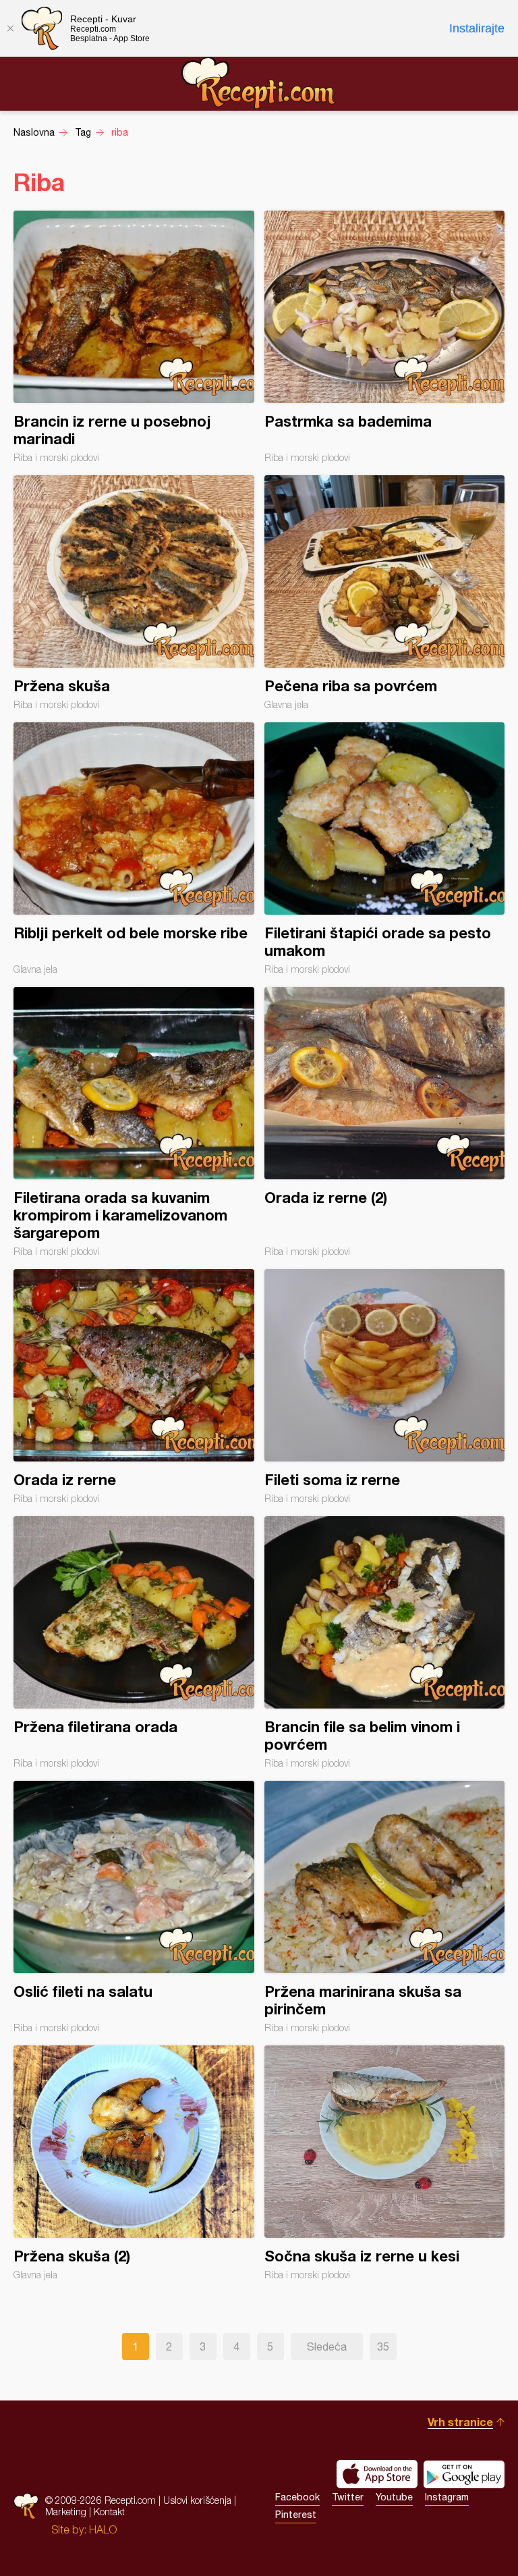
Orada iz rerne (134, 1387)
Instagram (447, 2497)
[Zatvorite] (10, 28)
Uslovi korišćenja (197, 2500)
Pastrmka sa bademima (385, 337)
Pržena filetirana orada (134, 1642)
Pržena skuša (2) (134, 2163)
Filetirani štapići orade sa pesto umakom (385, 849)
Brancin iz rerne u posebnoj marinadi (134, 337)
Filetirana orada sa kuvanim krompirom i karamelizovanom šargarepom (134, 1122)
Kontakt (109, 2512)
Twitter (348, 2497)
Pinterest (296, 2515)
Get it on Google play (464, 2474)
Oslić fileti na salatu (134, 1907)
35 (383, 2346)
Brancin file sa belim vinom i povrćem (385, 1642)
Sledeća (327, 2346)
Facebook (297, 2497)
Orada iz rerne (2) (385, 1122)
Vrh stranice (460, 2422)
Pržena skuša (134, 593)
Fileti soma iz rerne (385, 1387)
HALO (103, 2529)
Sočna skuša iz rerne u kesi (385, 2163)
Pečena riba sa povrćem (385, 593)
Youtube (394, 2497)
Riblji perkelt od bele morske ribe (134, 849)
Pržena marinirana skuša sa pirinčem (385, 1907)
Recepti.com (259, 83)
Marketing (66, 2512)
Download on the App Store (377, 2474)
